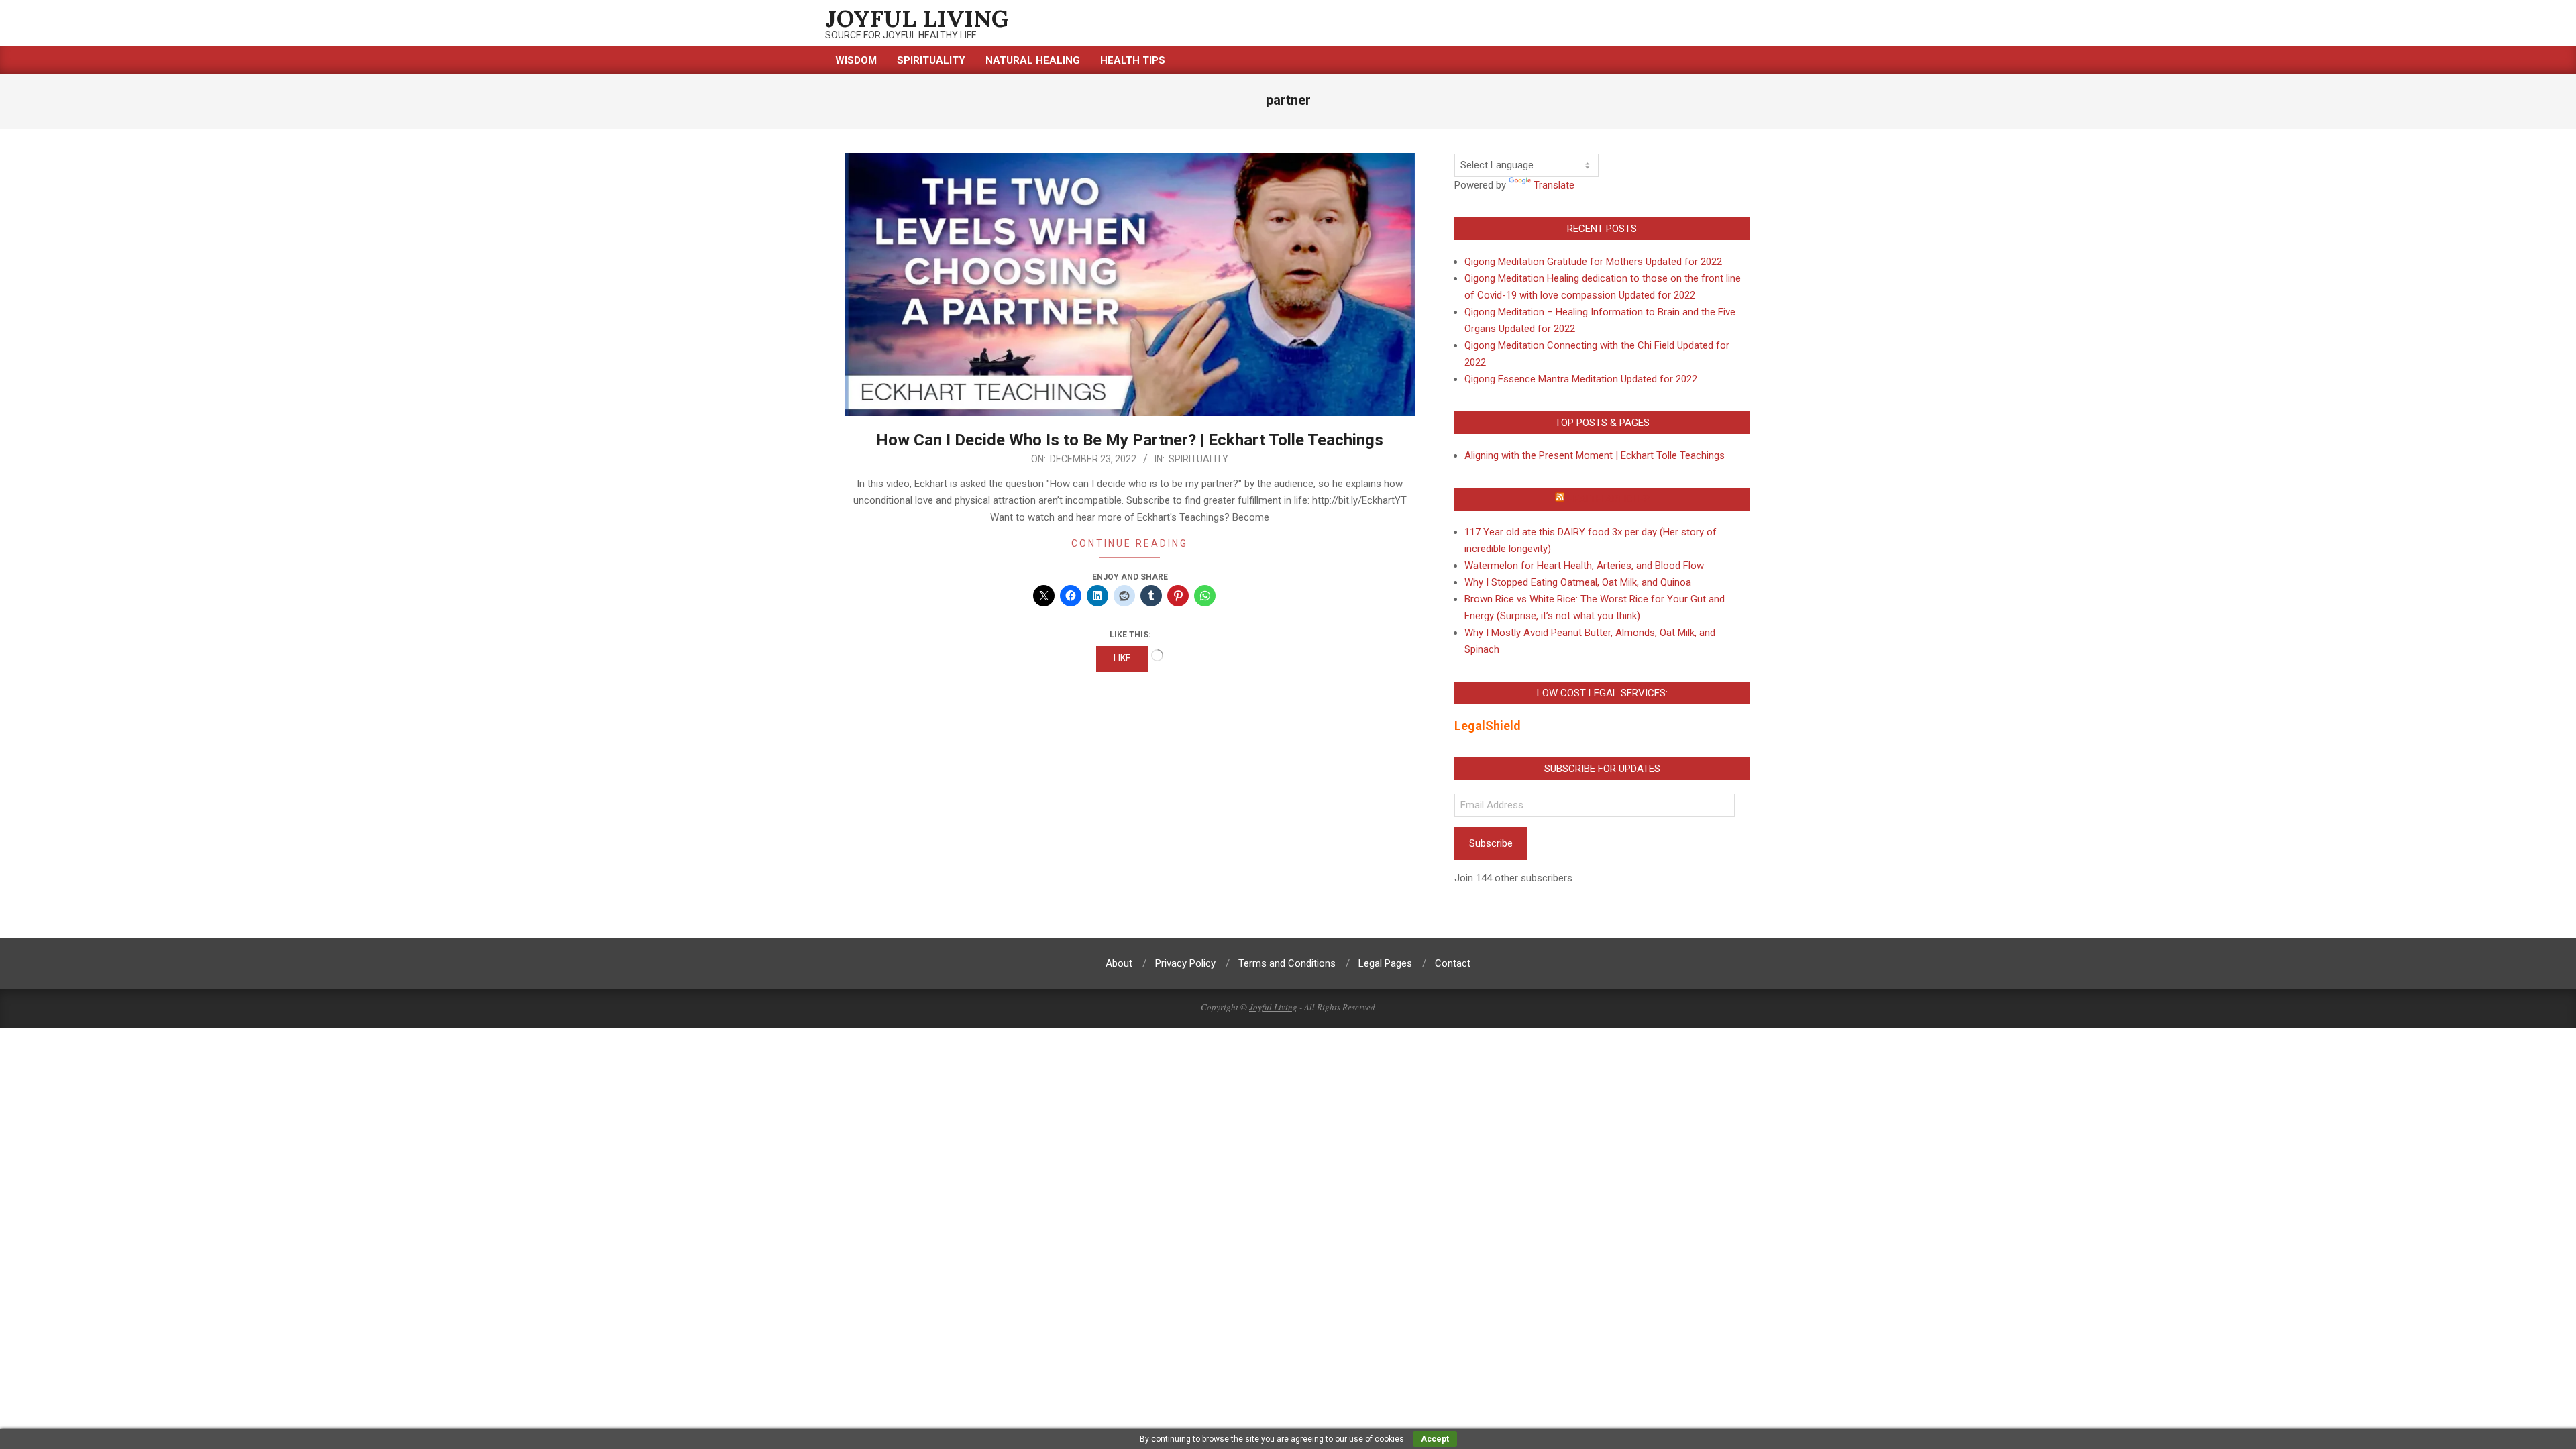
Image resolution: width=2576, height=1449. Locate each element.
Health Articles (1608, 499)
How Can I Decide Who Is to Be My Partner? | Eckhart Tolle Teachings (1130, 440)
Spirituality (1198, 459)
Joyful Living (1273, 1007)
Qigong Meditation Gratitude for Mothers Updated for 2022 (1593, 262)
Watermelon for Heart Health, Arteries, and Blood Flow (1584, 566)
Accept (1435, 1439)
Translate (1554, 185)
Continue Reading (1130, 543)
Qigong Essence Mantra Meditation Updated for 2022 (1581, 379)
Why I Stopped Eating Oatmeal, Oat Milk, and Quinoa (1578, 582)
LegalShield (1488, 726)
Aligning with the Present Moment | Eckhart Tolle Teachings (1595, 455)
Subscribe (1491, 843)
